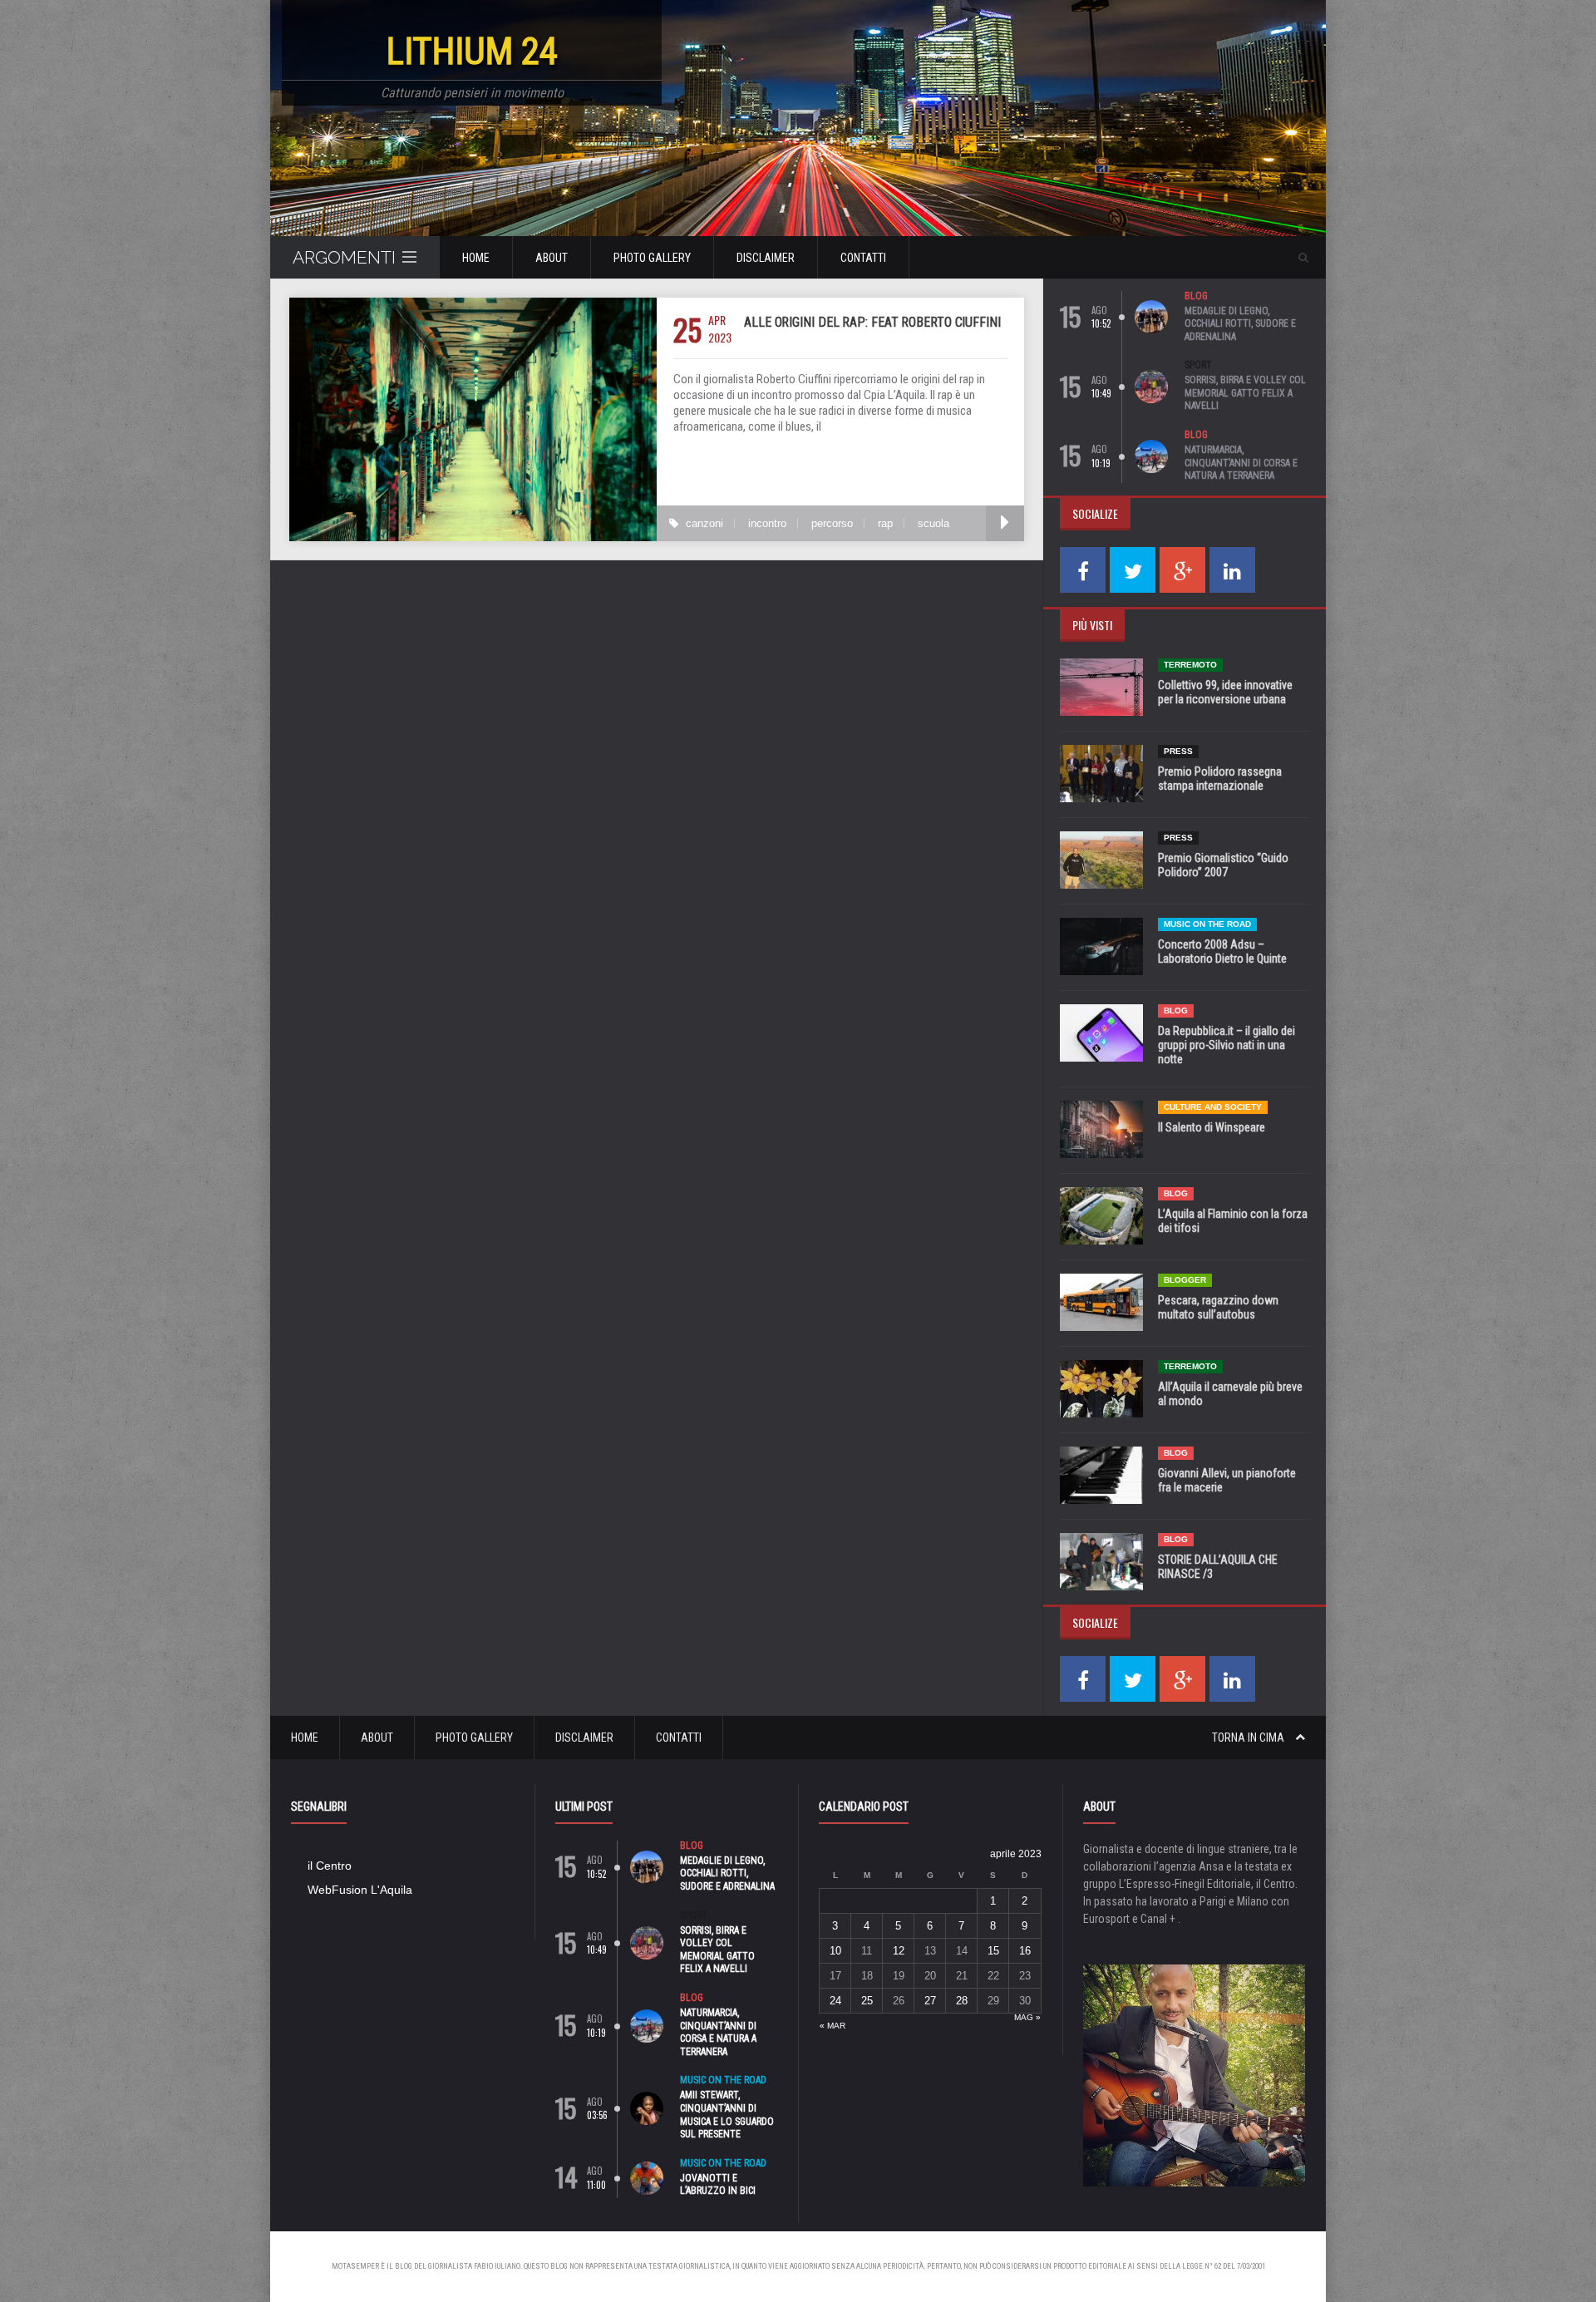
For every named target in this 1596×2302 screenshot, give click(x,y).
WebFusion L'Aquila (360, 1890)
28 (962, 2001)
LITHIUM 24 (472, 51)
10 (835, 1951)
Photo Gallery (652, 258)
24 (835, 2001)
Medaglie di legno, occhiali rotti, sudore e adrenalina (1240, 324)
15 (993, 1951)
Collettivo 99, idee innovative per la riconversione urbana (1225, 692)
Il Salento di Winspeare (1212, 1127)
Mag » (1027, 2017)
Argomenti (344, 257)
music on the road (1207, 924)
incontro (767, 523)
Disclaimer (766, 258)
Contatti (863, 258)
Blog (1196, 296)
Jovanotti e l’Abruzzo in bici (718, 2185)
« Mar (832, 2026)
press (1178, 751)
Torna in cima (1249, 1738)
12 (899, 1951)
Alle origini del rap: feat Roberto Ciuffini (872, 322)
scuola (933, 523)
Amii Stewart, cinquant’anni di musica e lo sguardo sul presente (727, 2115)
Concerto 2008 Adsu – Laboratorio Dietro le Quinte (1222, 951)
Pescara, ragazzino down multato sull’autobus (1218, 1307)
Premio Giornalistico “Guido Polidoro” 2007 (1223, 865)
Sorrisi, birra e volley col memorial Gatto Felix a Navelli (1245, 393)
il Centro (330, 1866)
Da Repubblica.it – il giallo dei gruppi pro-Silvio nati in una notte (1227, 1045)
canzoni (704, 523)
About (552, 258)
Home (476, 258)
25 (867, 2001)
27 (930, 2001)
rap (885, 523)
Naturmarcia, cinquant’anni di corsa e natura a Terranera (1241, 463)
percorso (832, 523)
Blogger (1185, 1280)
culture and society (1213, 1107)
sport (1198, 365)
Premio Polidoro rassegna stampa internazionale (1220, 779)
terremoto (1190, 665)
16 (1025, 1951)
